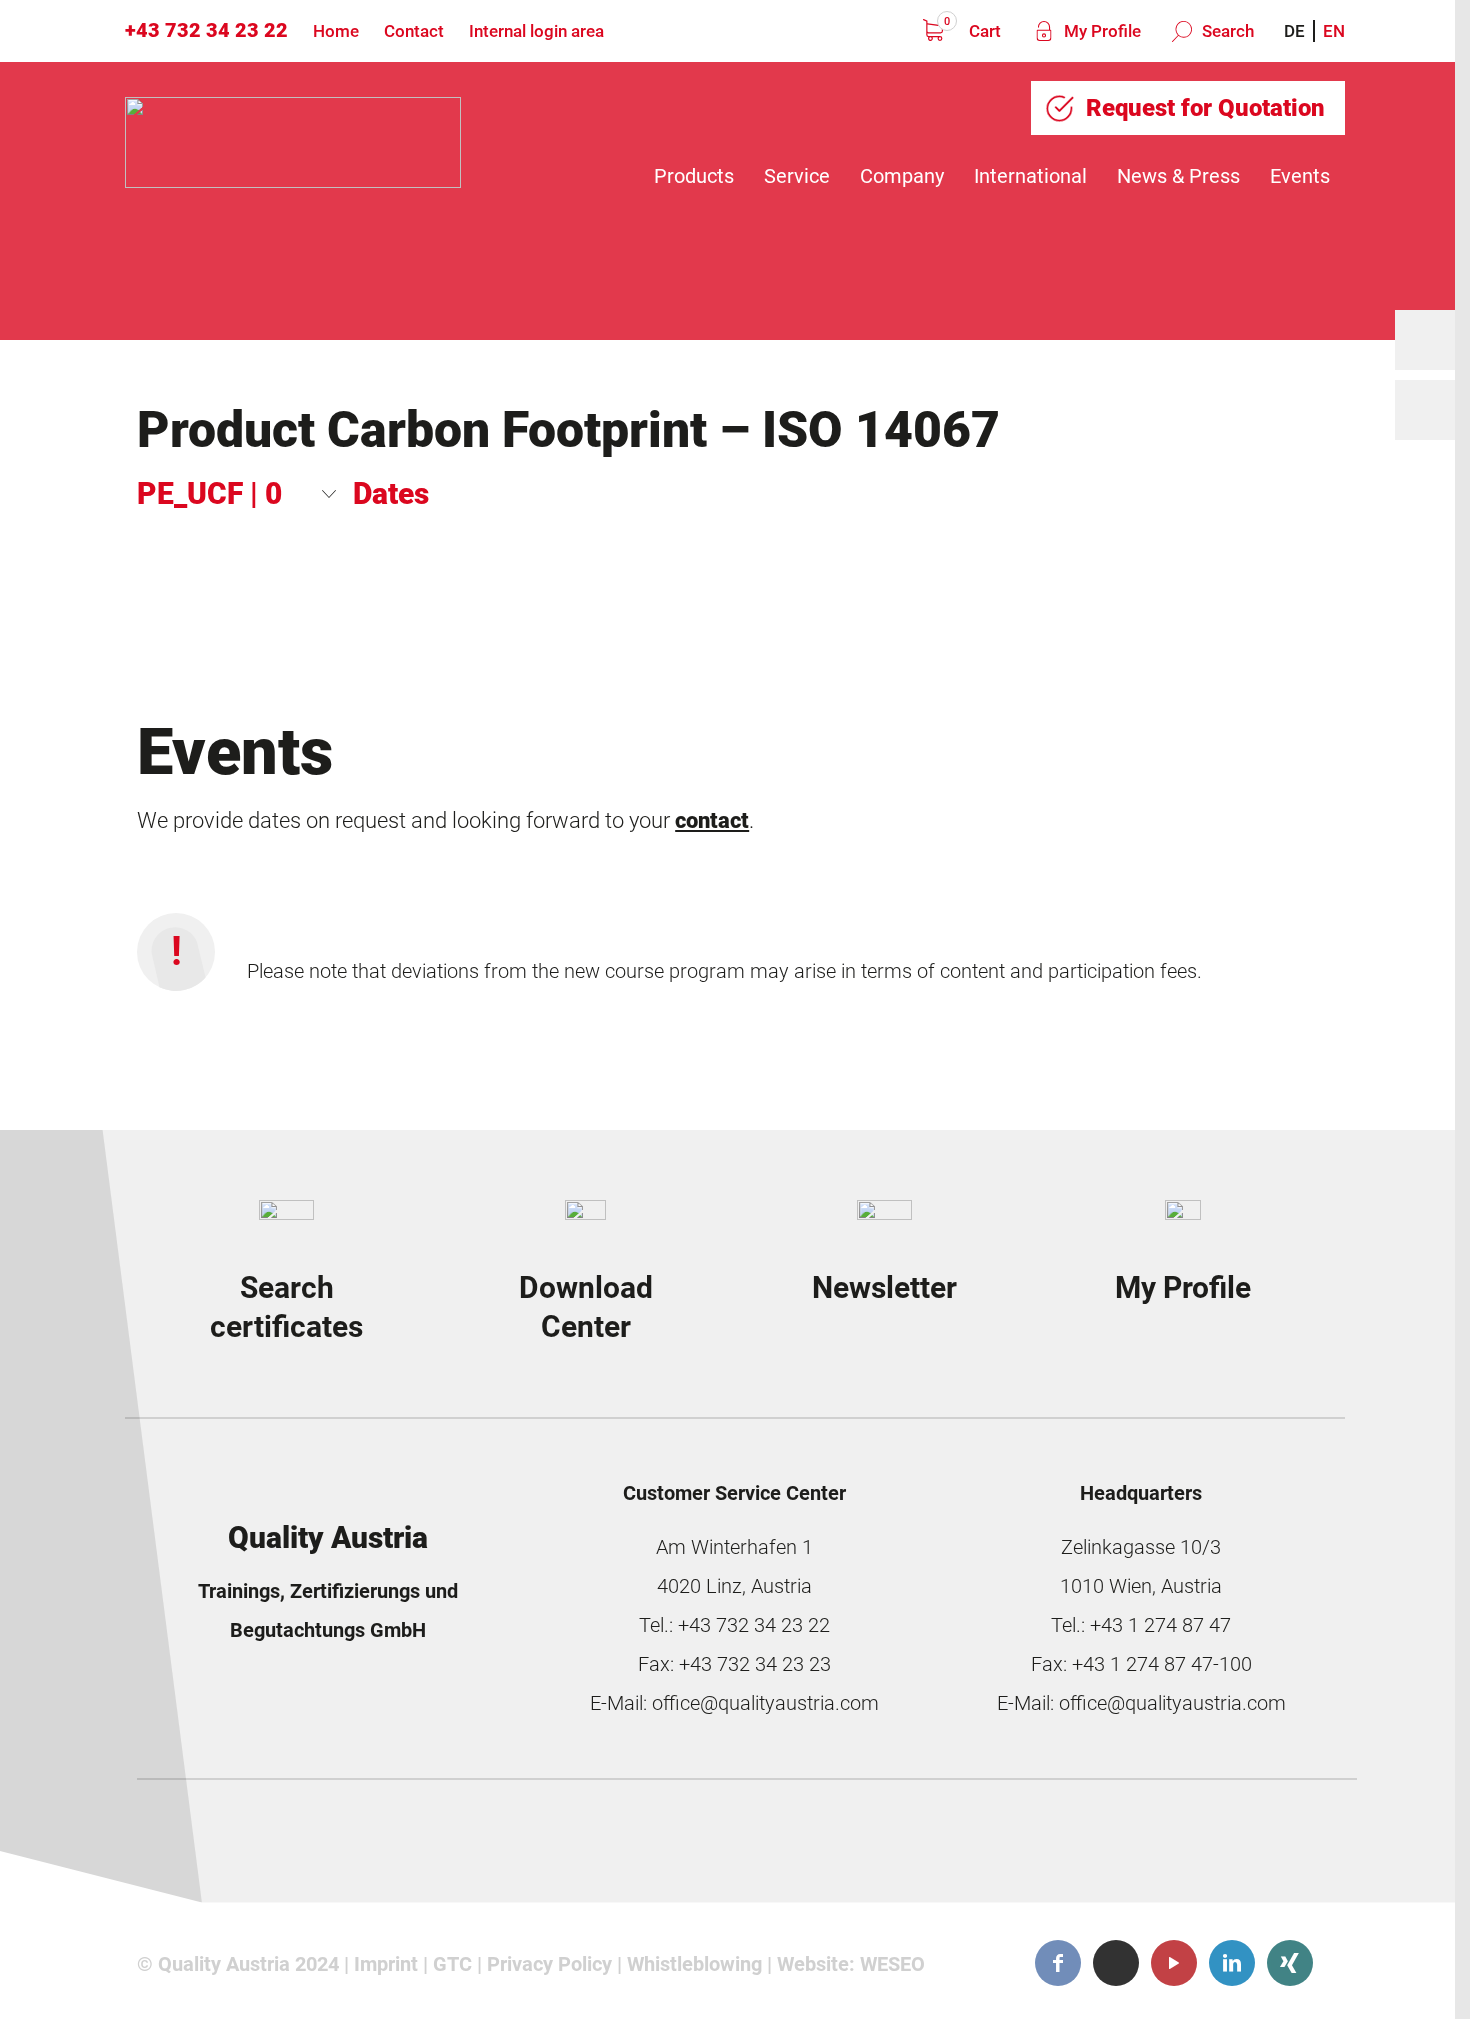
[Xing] (1290, 1963)
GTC (452, 1964)
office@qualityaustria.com (765, 1703)
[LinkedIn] (1232, 1963)
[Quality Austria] (293, 176)
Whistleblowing (694, 1964)
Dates (391, 493)
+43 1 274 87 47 (1160, 1625)
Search (1226, 31)
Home (336, 31)
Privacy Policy (549, 1964)
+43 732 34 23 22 (206, 30)
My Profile (1100, 31)
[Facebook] (1058, 1963)
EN (1334, 31)
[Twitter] (1116, 1962)
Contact (414, 31)
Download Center (586, 1307)
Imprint (386, 1964)
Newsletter (884, 1287)
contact (712, 820)
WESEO (892, 1964)
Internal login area (536, 31)
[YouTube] (1174, 1963)
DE (1294, 31)
